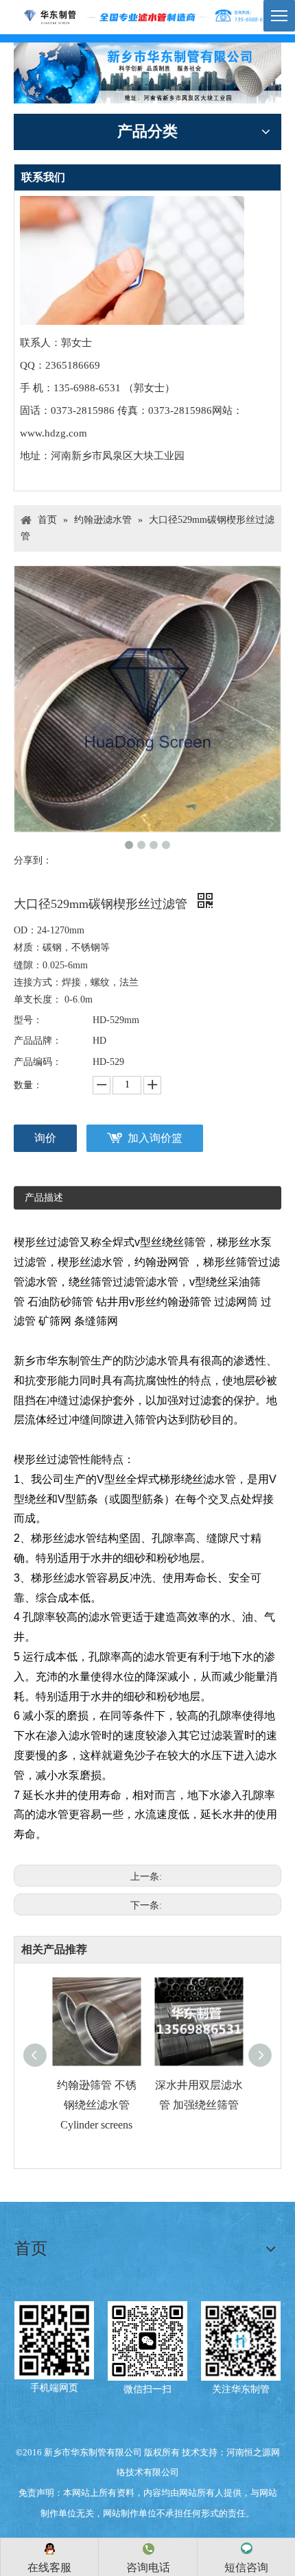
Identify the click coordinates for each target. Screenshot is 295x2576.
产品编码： (38, 1062)
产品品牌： (38, 1041)
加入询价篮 (155, 1138)
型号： (28, 1020)
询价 (45, 1138)
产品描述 (44, 1198)
